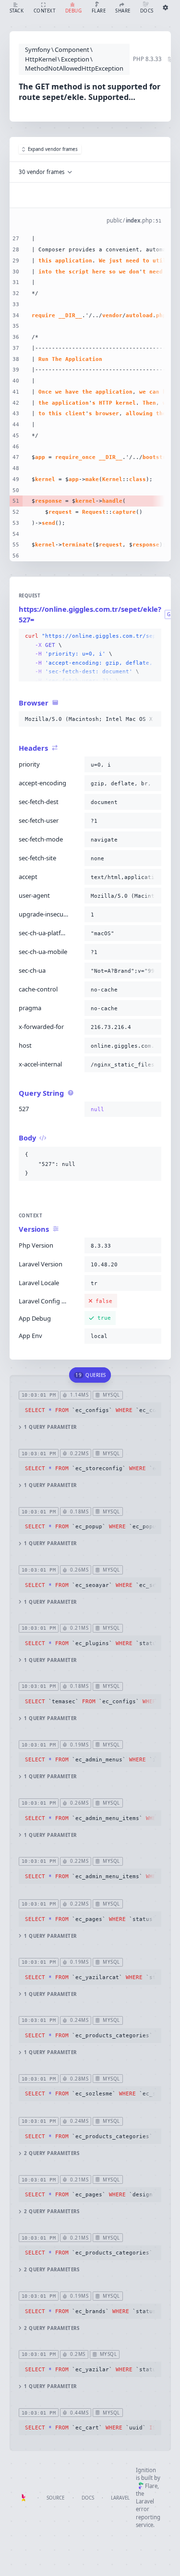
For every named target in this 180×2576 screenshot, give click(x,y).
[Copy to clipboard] (152, 636)
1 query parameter (50, 1427)
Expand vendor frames (53, 149)
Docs (88, 2498)
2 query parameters (52, 2153)
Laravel (120, 2498)
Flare (151, 2486)
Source (55, 2498)
